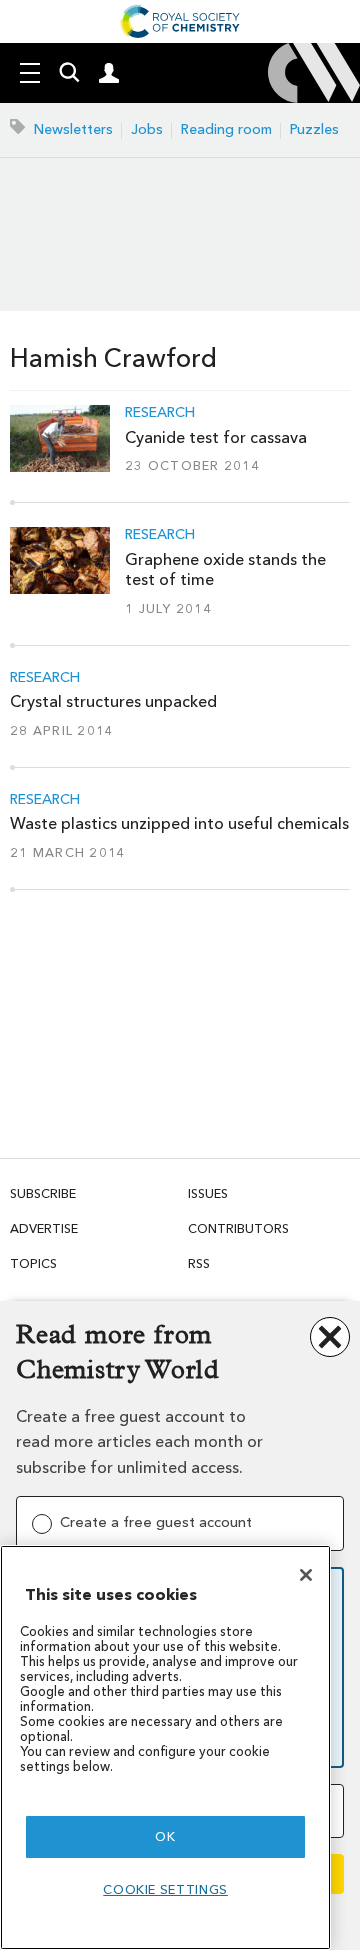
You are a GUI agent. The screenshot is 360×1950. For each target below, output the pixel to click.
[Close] (306, 1575)
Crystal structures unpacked (113, 701)
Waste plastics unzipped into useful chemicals (179, 823)
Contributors (238, 1228)
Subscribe (43, 1193)
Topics (33, 1263)
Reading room (226, 129)
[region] (165, 1747)
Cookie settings (165, 1889)
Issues (208, 1193)
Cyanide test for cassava (216, 437)
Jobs (147, 129)
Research (160, 413)
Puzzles (314, 129)
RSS (199, 1263)
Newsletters (73, 129)
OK (165, 1836)
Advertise (44, 1228)
